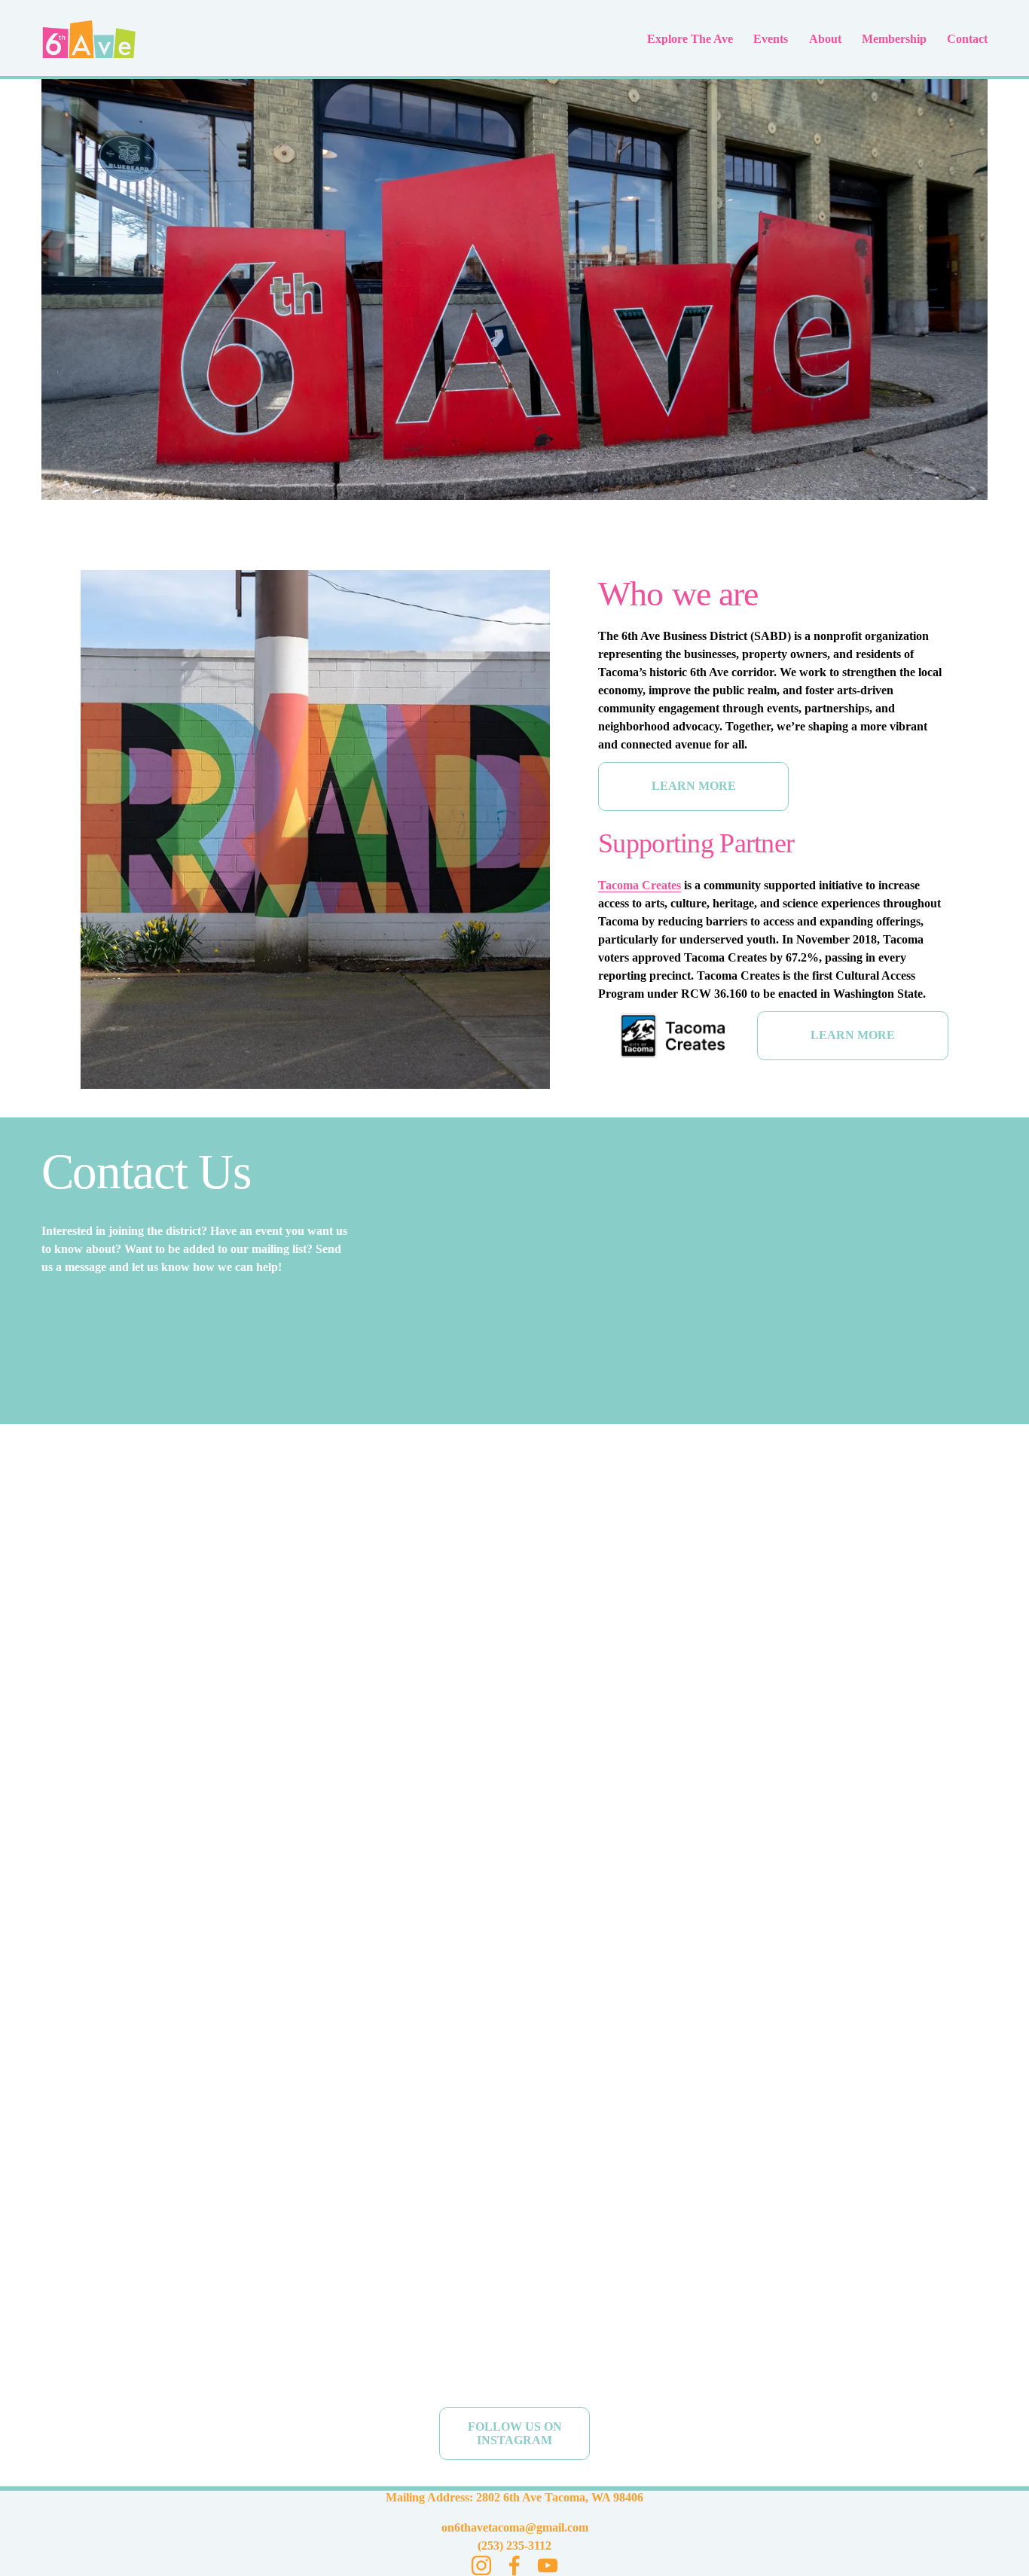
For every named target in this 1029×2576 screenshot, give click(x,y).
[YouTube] (548, 2565)
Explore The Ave (690, 39)
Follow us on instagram (515, 2433)
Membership (894, 39)
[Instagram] (481, 2565)
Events (771, 39)
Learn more (694, 786)
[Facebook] (514, 2565)
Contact (967, 39)
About (825, 39)
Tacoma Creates (640, 885)
